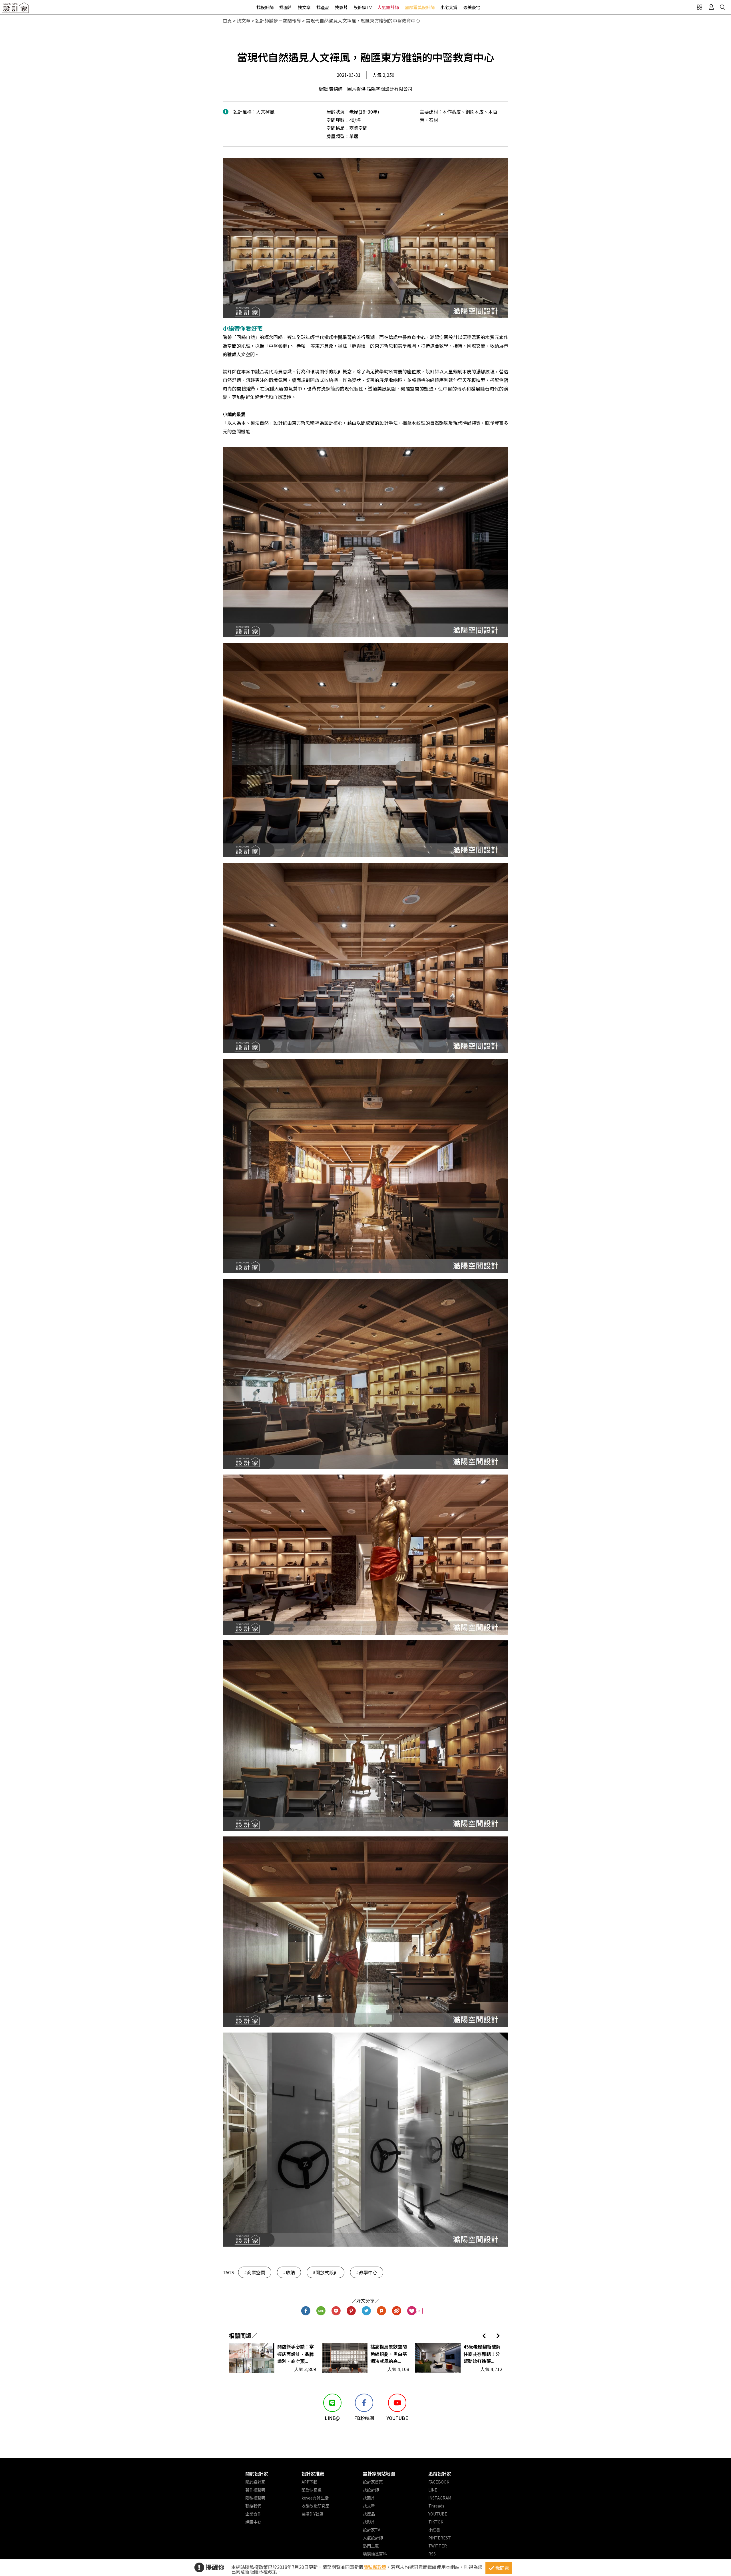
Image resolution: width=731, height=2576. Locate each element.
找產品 (323, 7)
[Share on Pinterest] (351, 2311)
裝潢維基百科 (375, 2554)
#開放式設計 (326, 2272)
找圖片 (286, 7)
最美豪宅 (472, 7)
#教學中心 (367, 2272)
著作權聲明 (255, 2490)
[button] (484, 2336)
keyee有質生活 (315, 2498)
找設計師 (265, 7)
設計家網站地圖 (379, 2474)
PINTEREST (440, 2538)
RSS (432, 2554)
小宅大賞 (449, 7)
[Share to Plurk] (382, 2311)
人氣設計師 (388, 7)
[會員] (711, 7)
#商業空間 (255, 2272)
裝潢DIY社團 (313, 2514)
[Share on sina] (397, 2311)
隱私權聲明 (255, 2498)
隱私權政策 (375, 2567)
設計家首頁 (373, 2482)
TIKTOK (436, 2522)
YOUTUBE (438, 2514)
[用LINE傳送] (321, 2311)
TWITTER (438, 2546)
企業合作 (253, 2514)
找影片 (341, 7)
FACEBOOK (439, 2482)
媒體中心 (253, 2522)
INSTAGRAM (440, 2498)
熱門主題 (371, 2546)
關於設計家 (257, 2474)
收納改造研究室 (316, 2506)
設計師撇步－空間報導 (278, 21)
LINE (433, 2490)
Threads (436, 2506)
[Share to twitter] (366, 2311)
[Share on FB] (306, 2311)
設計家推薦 (313, 2474)
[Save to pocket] (336, 2311)
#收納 (289, 2272)
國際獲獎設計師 (420, 7)
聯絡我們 (253, 2506)
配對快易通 (312, 2490)
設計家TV (363, 7)
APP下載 (309, 2482)
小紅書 (434, 2530)
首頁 (227, 21)
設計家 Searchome (16, 9)
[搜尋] (722, 7)
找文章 (304, 7)
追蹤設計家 (440, 2474)
